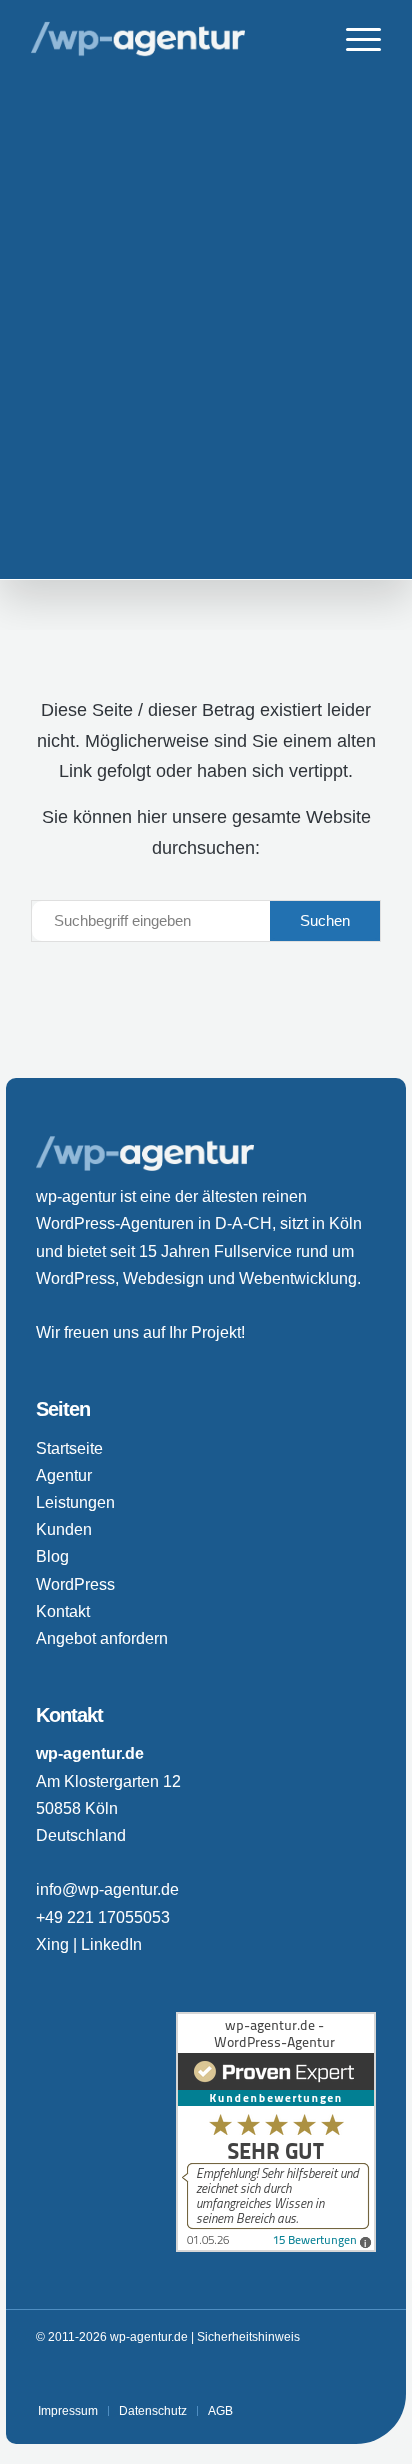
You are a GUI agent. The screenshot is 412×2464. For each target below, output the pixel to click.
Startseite (69, 1448)
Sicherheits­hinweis (248, 2337)
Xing (52, 1944)
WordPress (75, 1584)
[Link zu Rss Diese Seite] (361, 2377)
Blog (52, 1556)
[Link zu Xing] (301, 2377)
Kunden (64, 1529)
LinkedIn (111, 1944)
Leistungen (75, 1502)
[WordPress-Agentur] (171, 40)
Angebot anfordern (102, 1638)
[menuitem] (353, 40)
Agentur (64, 1475)
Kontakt (63, 1611)
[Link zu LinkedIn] (331, 2377)
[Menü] (353, 40)
